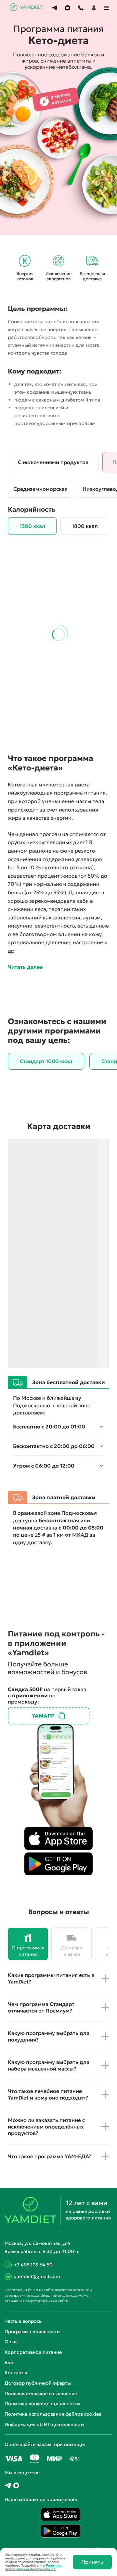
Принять (92, 2562)
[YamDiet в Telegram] (8, 2486)
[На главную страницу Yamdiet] (27, 9)
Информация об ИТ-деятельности (44, 2424)
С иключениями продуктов (53, 462)
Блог (10, 2363)
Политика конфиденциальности (42, 2404)
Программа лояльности (32, 2332)
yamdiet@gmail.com (37, 2276)
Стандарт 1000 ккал (46, 1061)
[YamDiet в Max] (16, 2486)
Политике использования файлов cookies (33, 2567)
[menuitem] (55, 8)
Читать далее (25, 967)
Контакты (16, 2373)
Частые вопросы (24, 2321)
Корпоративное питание (33, 2352)
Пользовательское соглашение (41, 2393)
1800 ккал (85, 526)
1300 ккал (32, 526)
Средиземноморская (40, 489)
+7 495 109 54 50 (33, 2265)
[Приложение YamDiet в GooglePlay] (58, 1864)
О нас (11, 2342)
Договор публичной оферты (38, 2383)
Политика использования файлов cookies (53, 2414)
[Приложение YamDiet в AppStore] (58, 1838)
